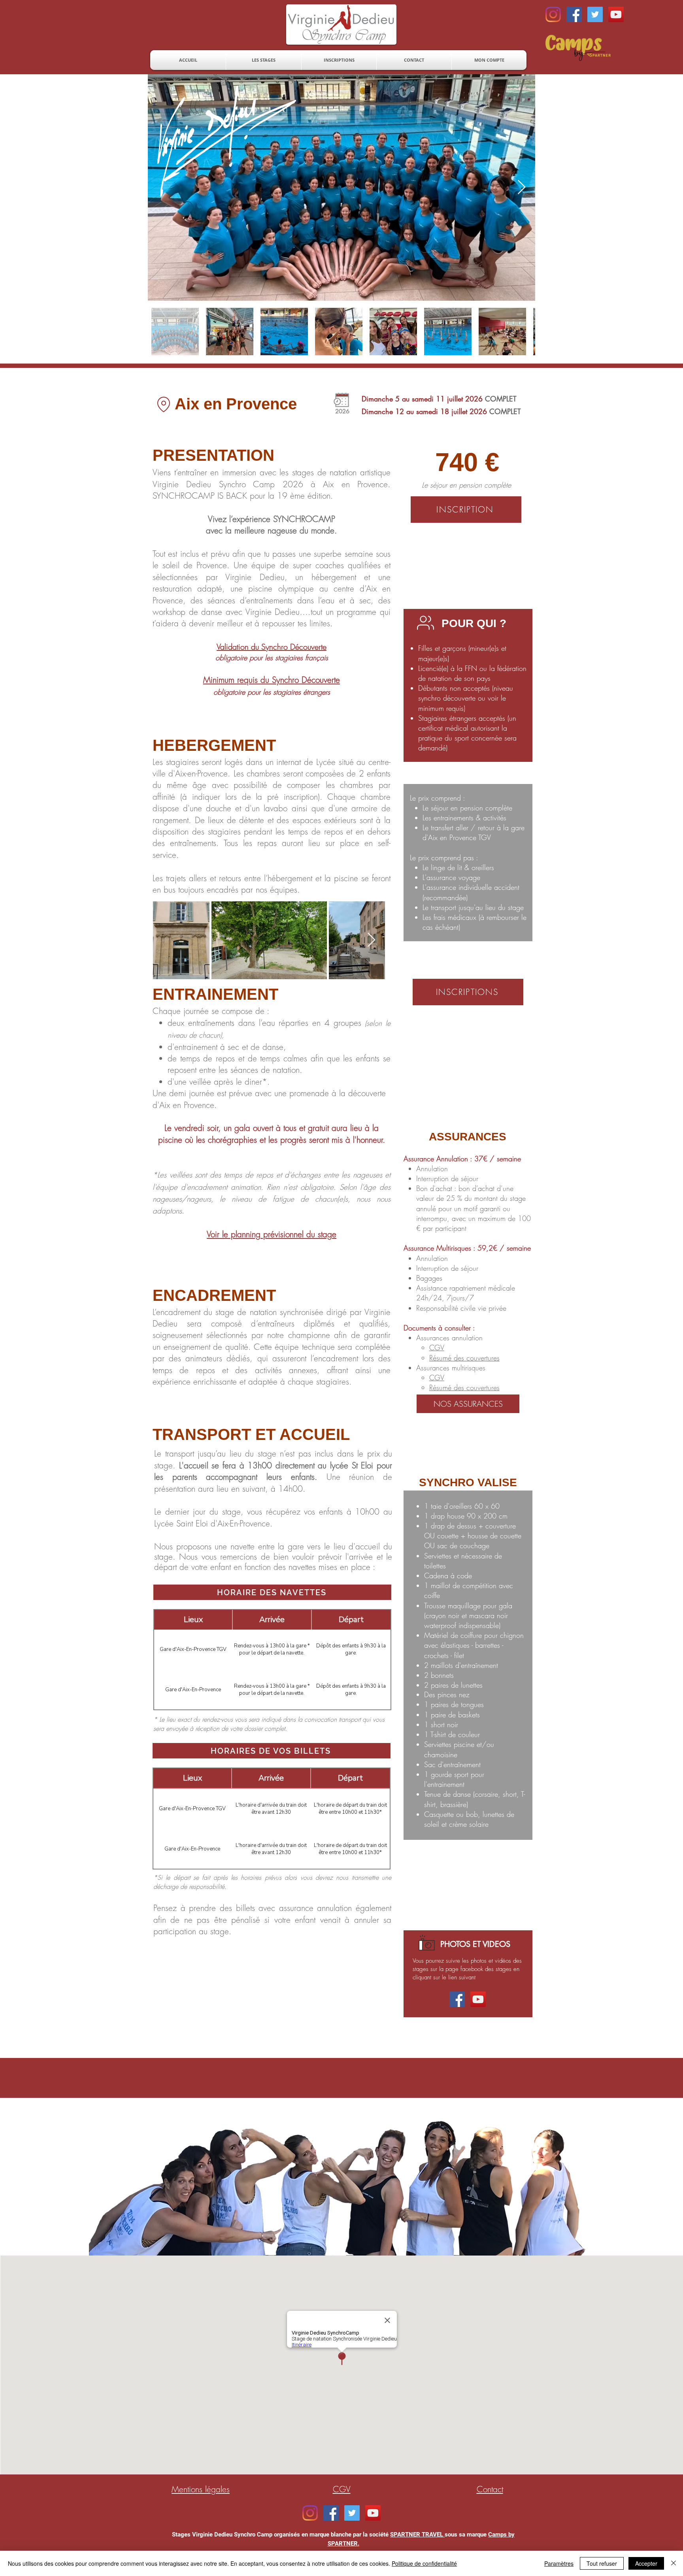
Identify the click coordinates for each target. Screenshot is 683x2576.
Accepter (646, 2563)
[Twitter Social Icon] (595, 14)
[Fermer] (674, 2563)
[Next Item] (522, 187)
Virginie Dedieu (182, 484)
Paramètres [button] (559, 2563)
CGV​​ (437, 1378)
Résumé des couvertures (464, 1358)
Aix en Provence (236, 404)
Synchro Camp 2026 (261, 484)
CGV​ (437, 1347)
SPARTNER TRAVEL (417, 2535)
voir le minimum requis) (462, 703)
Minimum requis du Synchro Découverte (272, 680)
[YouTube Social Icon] (616, 14)
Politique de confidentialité (424, 2563)
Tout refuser (602, 2563)
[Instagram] (553, 14)
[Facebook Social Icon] (574, 14)
